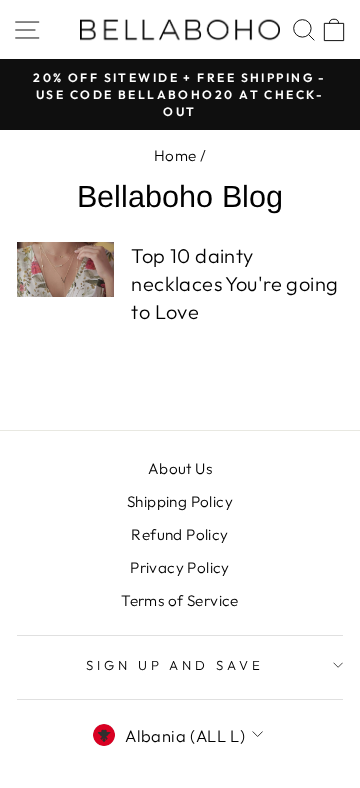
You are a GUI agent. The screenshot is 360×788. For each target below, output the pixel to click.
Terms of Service (180, 600)
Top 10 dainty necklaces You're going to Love (234, 283)
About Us (180, 468)
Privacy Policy (180, 567)
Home (175, 155)
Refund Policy (179, 534)
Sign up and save (175, 665)
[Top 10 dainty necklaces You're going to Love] (65, 269)
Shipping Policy (180, 501)
